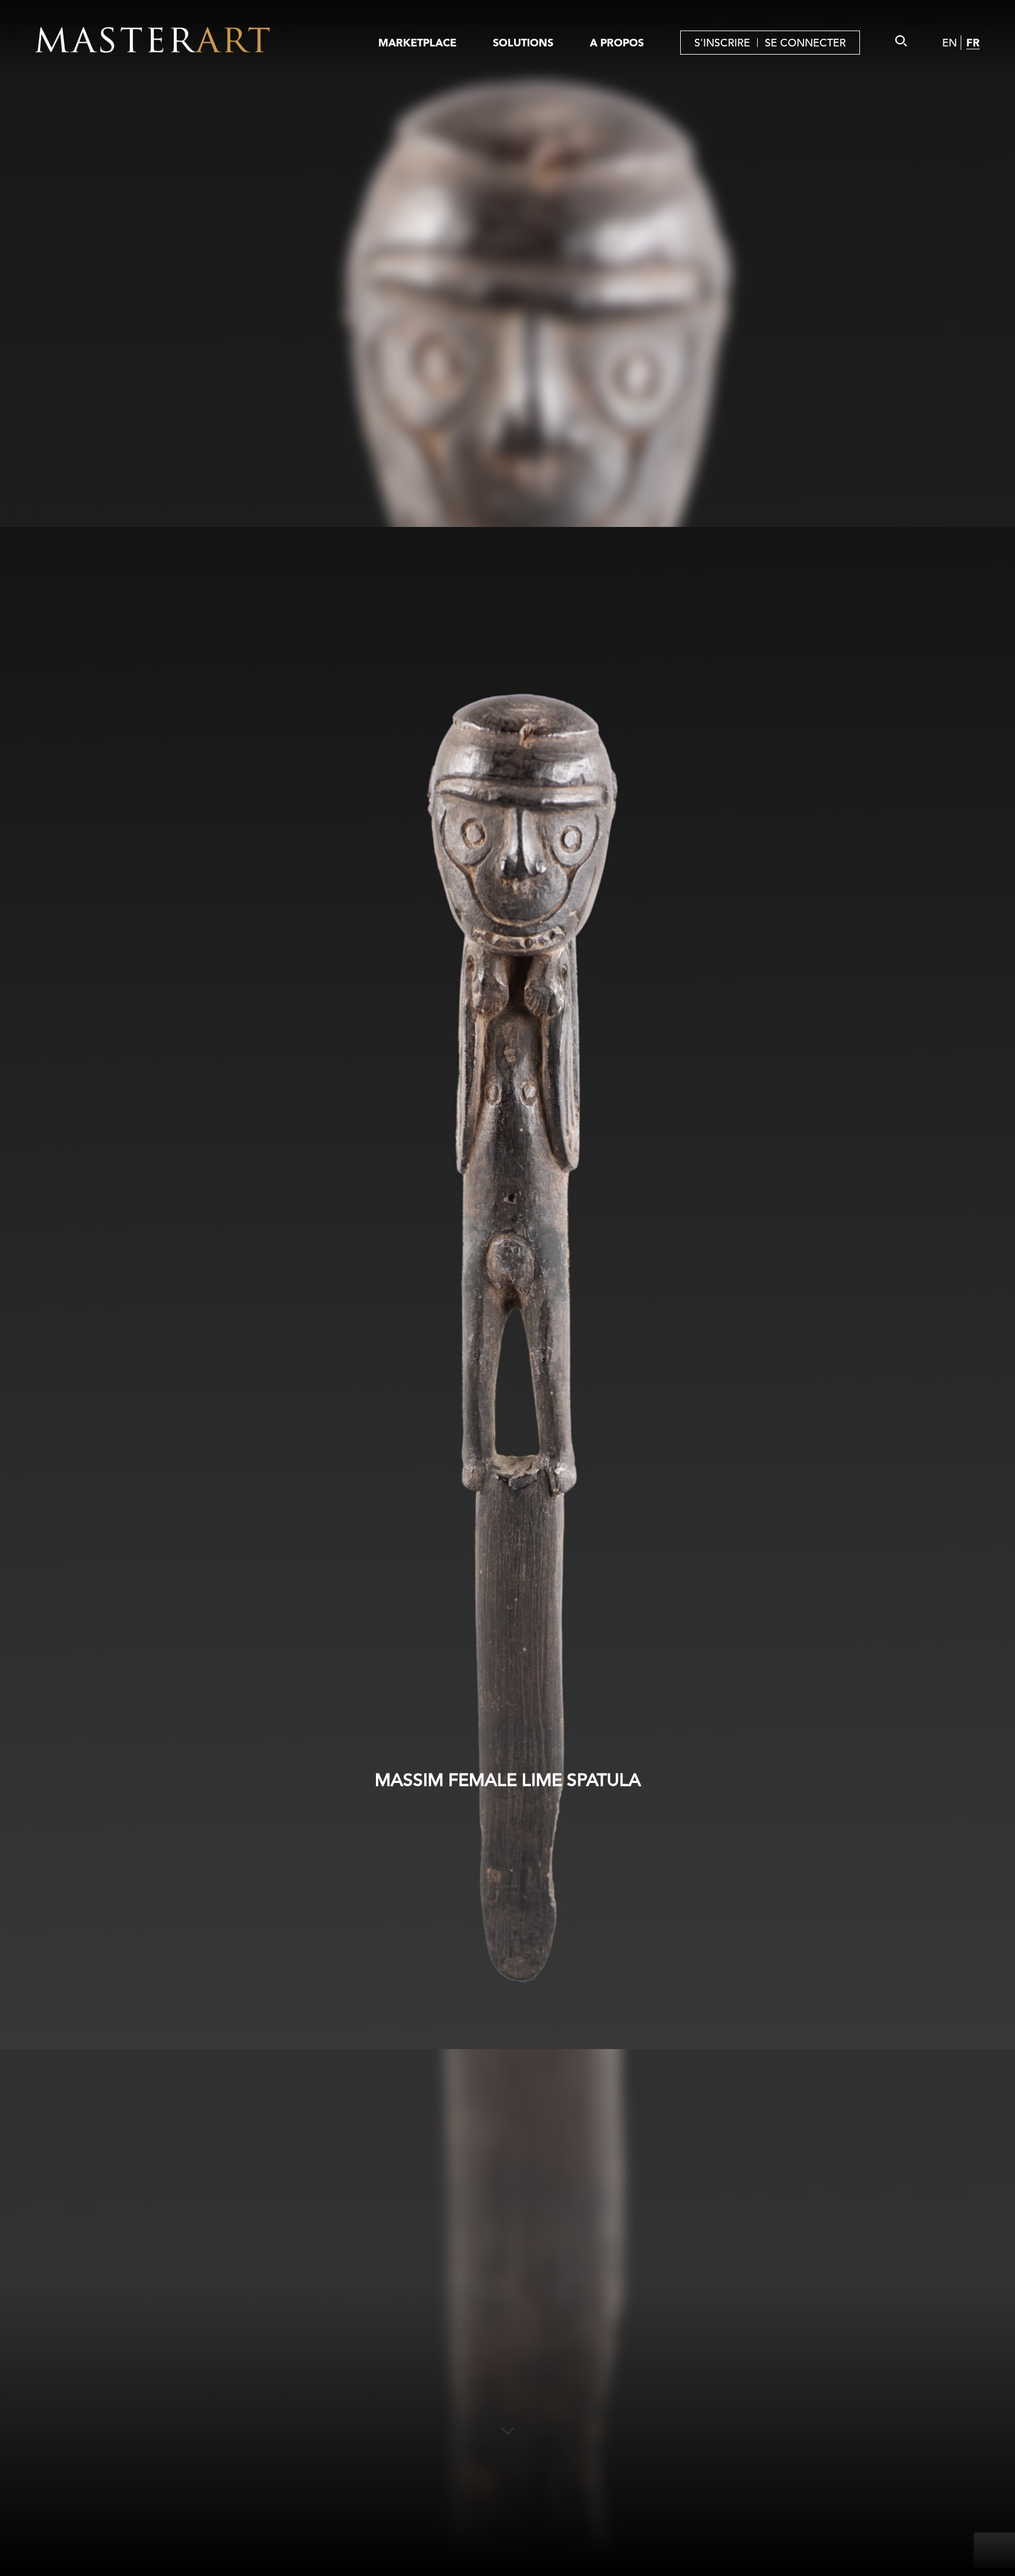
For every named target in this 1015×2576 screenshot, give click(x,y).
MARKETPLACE (417, 43)
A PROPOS (617, 43)
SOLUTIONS (523, 43)
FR (973, 43)
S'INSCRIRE (722, 43)
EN (950, 43)
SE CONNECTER (805, 43)
